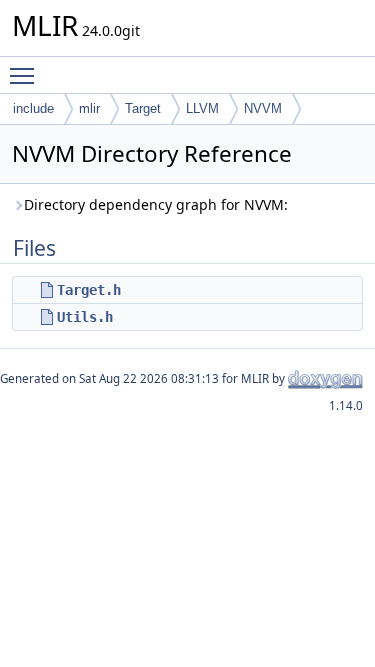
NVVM (263, 108)
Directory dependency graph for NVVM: (156, 204)
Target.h (89, 290)
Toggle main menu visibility (26, 75)
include (33, 108)
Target (143, 108)
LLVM (202, 108)
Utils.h (85, 317)
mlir (89, 108)
